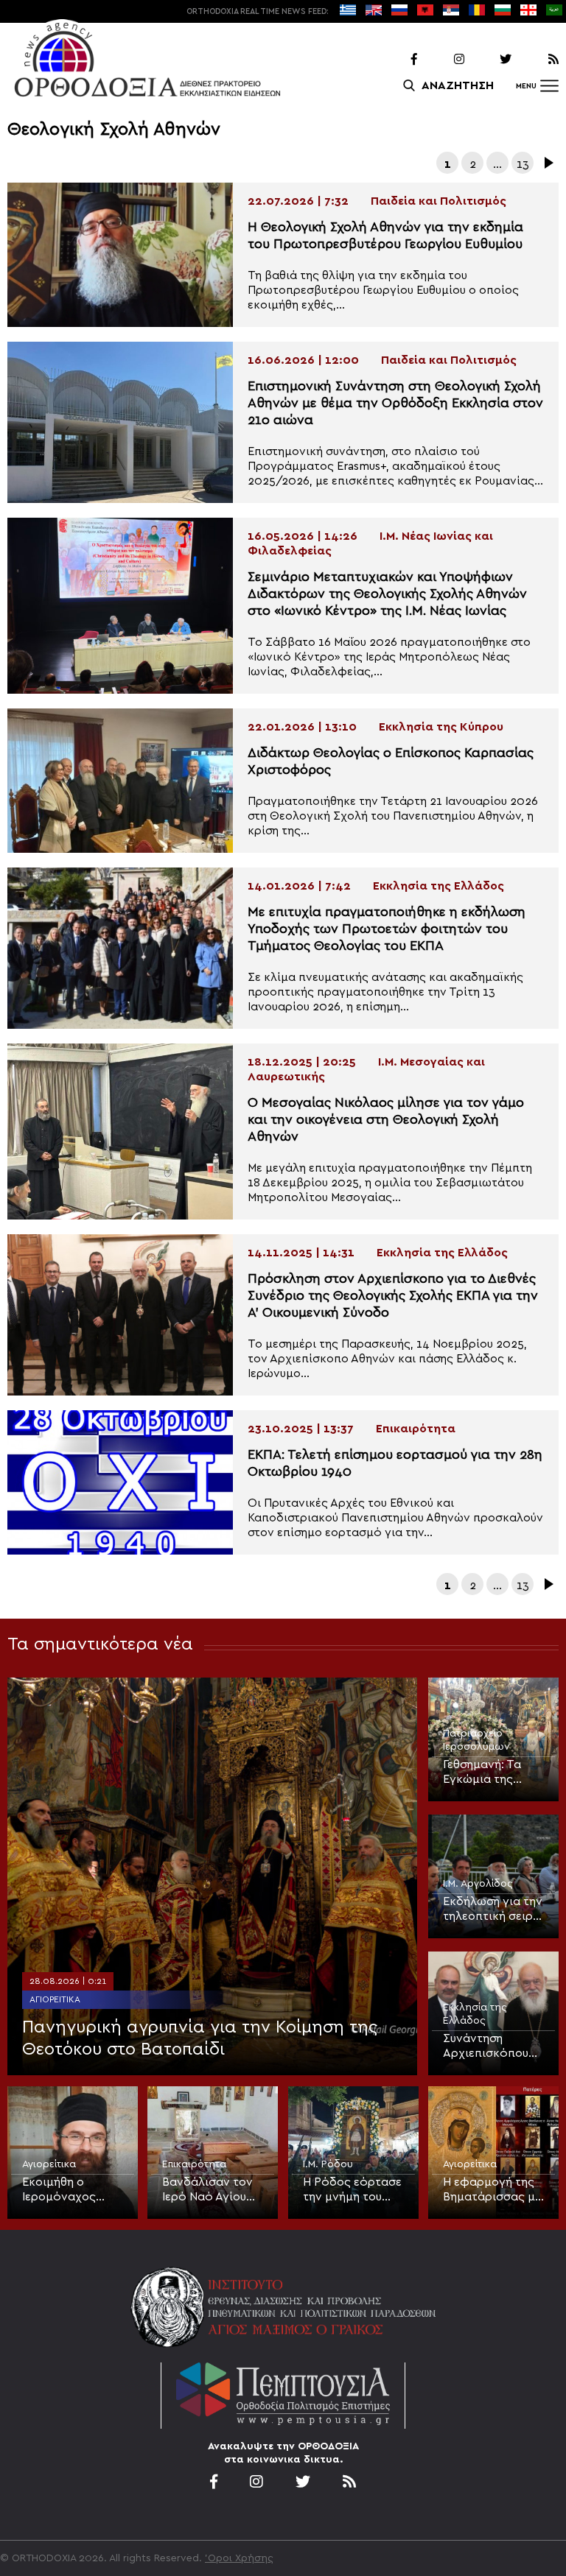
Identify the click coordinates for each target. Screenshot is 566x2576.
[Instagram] (442, 60)
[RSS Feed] (537, 60)
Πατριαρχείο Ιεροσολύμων (476, 1740)
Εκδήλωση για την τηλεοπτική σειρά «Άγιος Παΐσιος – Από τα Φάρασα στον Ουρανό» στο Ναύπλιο (493, 1910)
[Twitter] (489, 60)
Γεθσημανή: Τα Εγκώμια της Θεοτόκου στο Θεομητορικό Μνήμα (483, 1773)
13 (523, 164)
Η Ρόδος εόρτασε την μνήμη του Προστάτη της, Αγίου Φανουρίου (352, 2190)
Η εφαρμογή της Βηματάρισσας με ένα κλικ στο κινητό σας (492, 2190)
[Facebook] (395, 60)
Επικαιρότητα (194, 2164)
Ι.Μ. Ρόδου (328, 2164)
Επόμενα (548, 163)
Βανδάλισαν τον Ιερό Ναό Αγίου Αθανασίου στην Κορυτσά (207, 2190)
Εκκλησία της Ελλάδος (475, 2014)
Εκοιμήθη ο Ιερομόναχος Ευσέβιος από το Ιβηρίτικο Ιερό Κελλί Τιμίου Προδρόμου (69, 2190)
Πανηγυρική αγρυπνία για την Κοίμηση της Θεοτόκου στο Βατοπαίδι (200, 2038)
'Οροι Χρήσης (239, 2558)
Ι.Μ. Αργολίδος (478, 1884)
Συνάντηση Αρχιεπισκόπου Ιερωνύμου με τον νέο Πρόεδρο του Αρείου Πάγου (492, 2047)
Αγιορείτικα (55, 1999)
